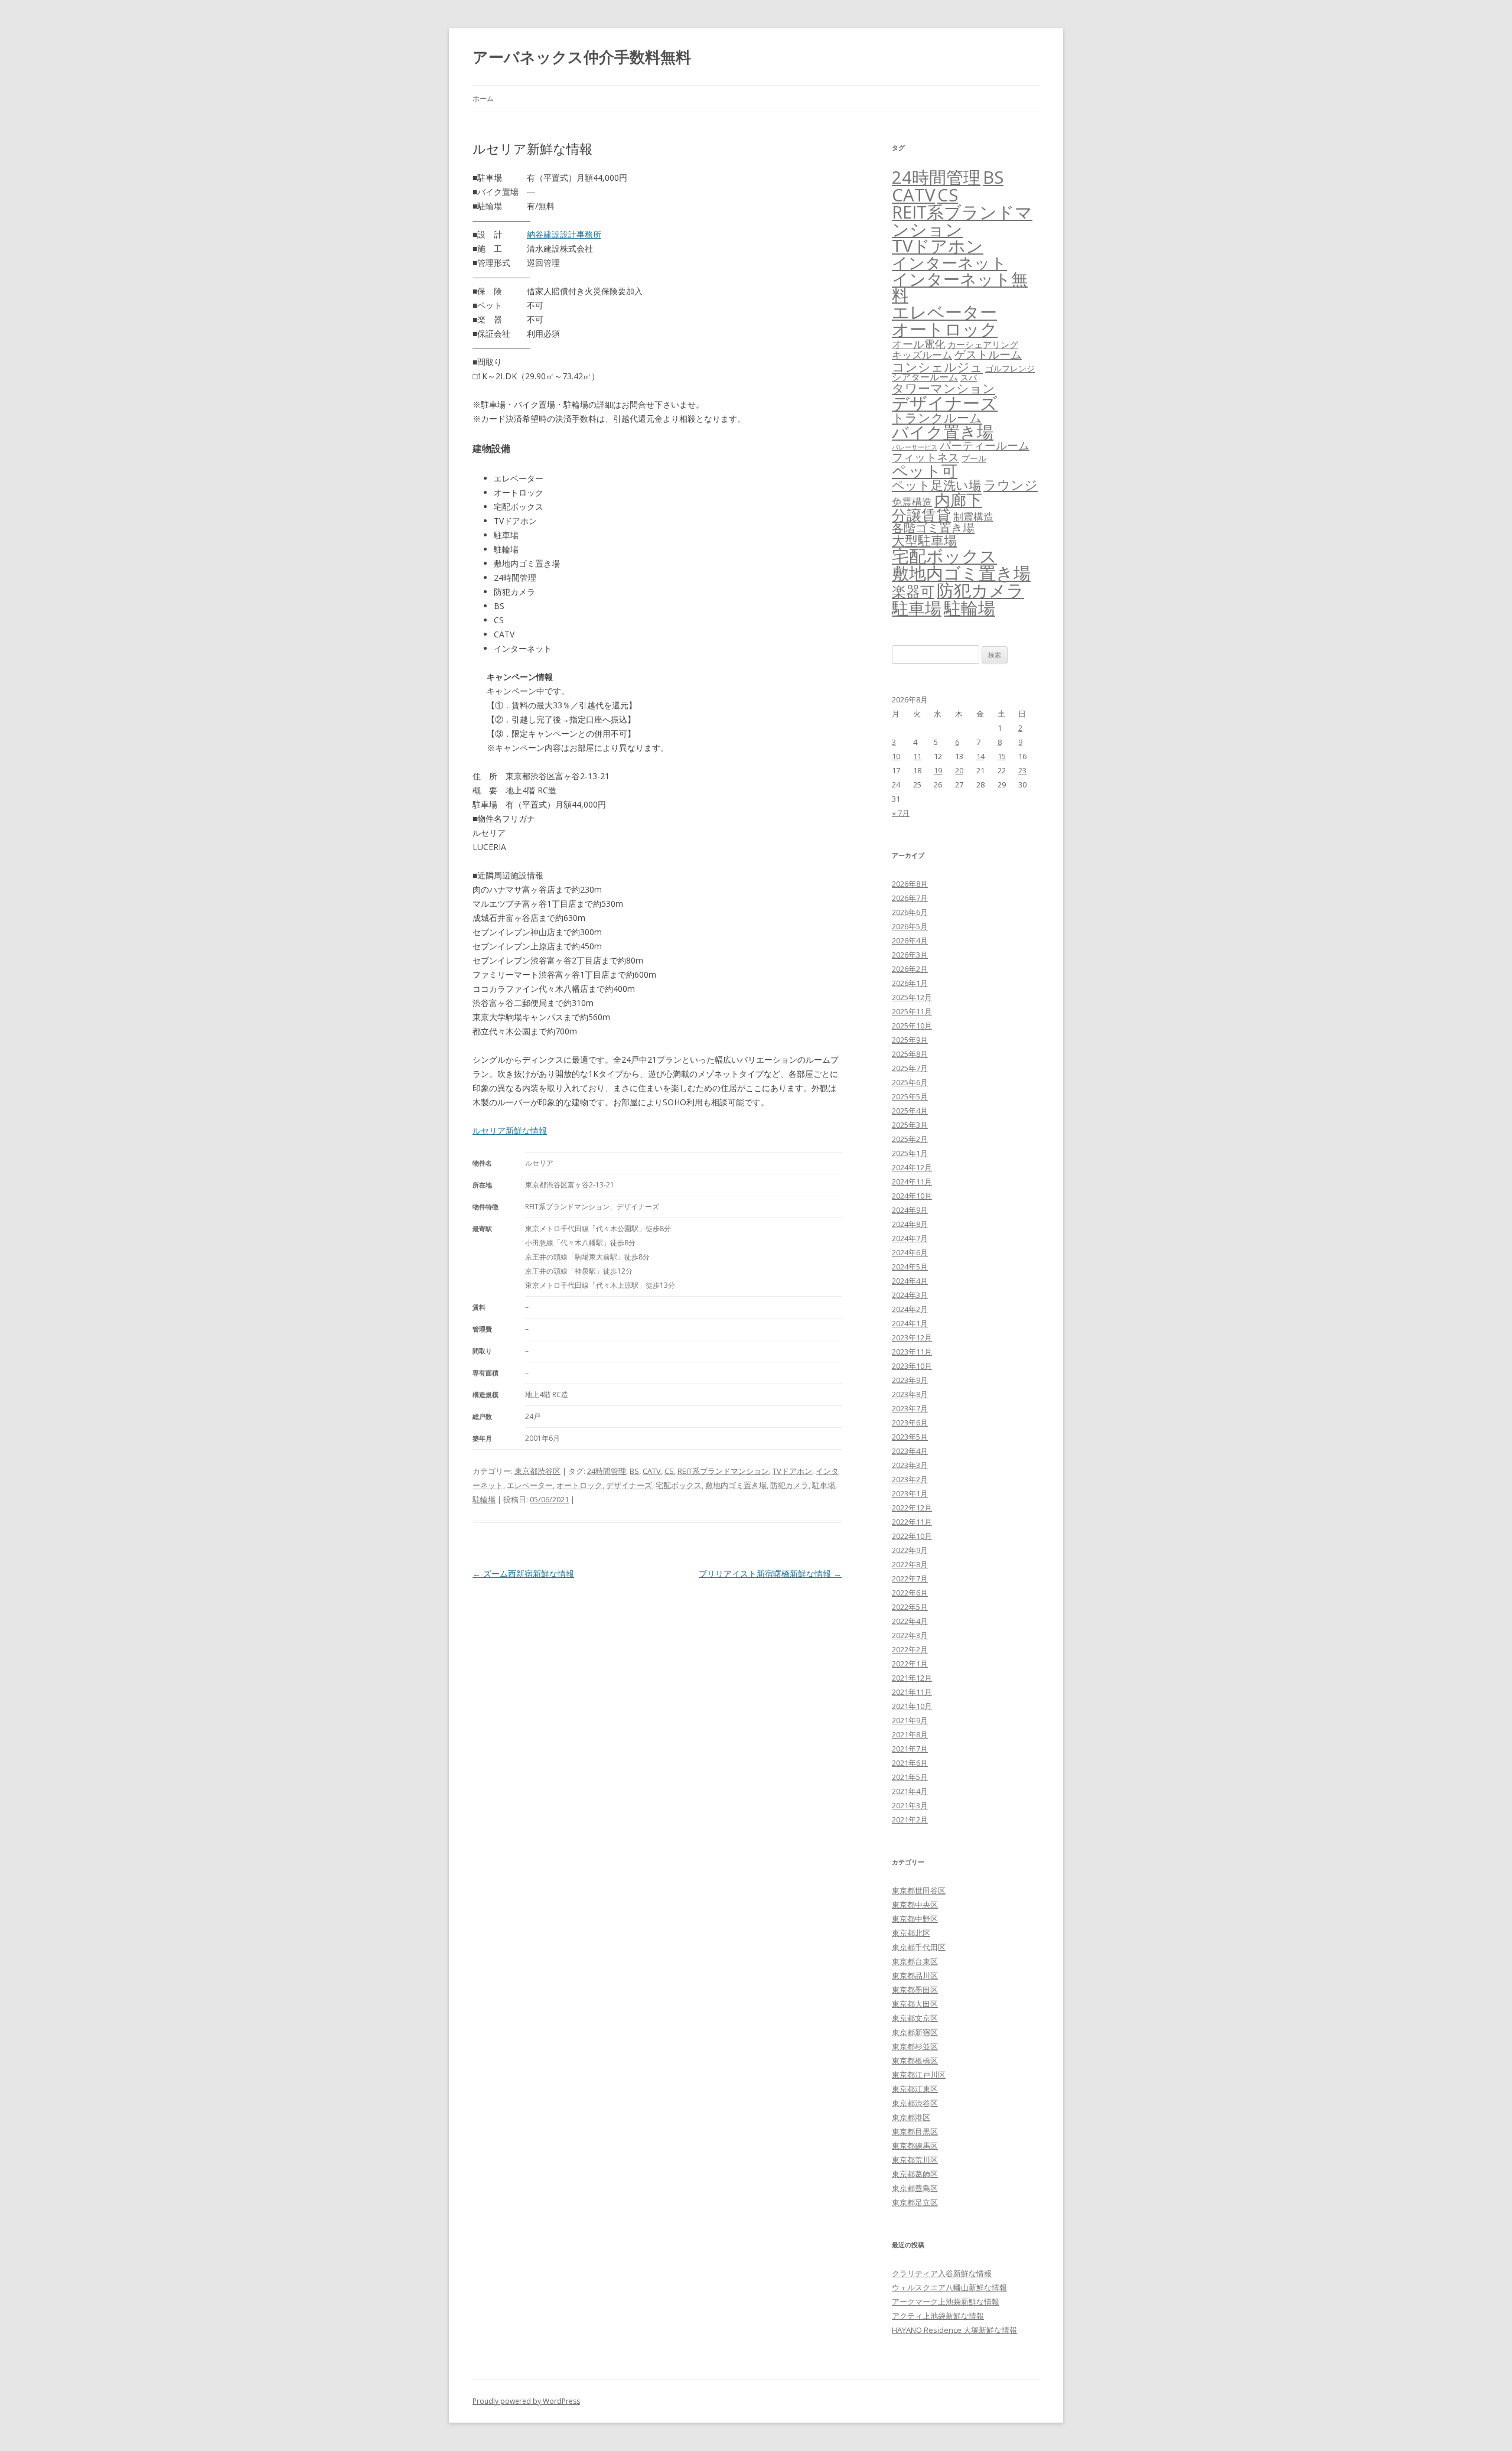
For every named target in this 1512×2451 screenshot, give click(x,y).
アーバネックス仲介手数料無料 (582, 57)
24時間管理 (607, 1471)
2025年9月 (910, 1040)
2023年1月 (910, 1493)
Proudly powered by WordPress (526, 2401)
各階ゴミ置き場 (933, 528)
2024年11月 (912, 1181)
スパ (969, 377)
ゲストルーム (988, 354)
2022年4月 (910, 1621)
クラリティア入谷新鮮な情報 (942, 2273)
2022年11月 (912, 1522)
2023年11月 (912, 1352)
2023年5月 (910, 1437)
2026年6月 (910, 912)
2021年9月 (910, 1720)
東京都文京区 (915, 2018)
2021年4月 (910, 1791)
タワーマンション (944, 388)
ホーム (483, 98)
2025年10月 (912, 1026)
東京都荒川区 (915, 2160)
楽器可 (913, 591)
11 (917, 756)
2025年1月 (910, 1153)
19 (938, 770)
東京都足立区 (915, 2202)
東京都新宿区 (915, 2032)
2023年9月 (910, 1380)
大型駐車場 (924, 540)
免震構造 (912, 502)
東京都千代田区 (919, 1947)
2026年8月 (910, 884)
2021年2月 (910, 1819)
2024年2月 (910, 1309)
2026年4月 (910, 940)
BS (634, 1471)
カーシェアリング (983, 344)
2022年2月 (910, 1649)
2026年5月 (910, 926)
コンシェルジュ (937, 367)
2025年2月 (910, 1139)
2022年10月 (912, 1536)
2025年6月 (910, 1082)
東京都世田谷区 (919, 1890)
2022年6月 (910, 1593)
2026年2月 (910, 969)
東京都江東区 (915, 2089)
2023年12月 (912, 1337)
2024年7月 (910, 1238)
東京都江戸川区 (919, 2075)
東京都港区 (911, 2117)
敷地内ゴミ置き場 (736, 1485)
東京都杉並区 (915, 2046)
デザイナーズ (629, 1485)
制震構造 (973, 517)
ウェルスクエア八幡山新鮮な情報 (949, 2287)
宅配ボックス (679, 1485)
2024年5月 (910, 1267)
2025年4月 (910, 1111)
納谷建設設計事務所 (564, 234)
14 (980, 756)
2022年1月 (910, 1664)
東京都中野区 (915, 1919)
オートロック (579, 1485)
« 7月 (901, 813)
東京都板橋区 (915, 2061)
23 (1022, 770)
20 (959, 770)
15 (1002, 756)
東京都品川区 (915, 1975)
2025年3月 (910, 1125)
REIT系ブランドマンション (723, 1471)
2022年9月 (910, 1550)
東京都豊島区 (915, 2188)
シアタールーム (925, 377)
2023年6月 (910, 1423)
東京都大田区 (915, 2004)
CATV (652, 1471)
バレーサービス (915, 447)
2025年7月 (910, 1068)
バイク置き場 (943, 432)
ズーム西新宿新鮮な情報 (523, 1573)
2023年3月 (910, 1465)
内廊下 (958, 500)
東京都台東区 (915, 1961)
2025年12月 (912, 997)
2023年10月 (912, 1366)
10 (896, 756)
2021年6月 (910, 1763)
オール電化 (918, 344)
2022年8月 (910, 1564)
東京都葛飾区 (915, 2174)
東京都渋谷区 (537, 1471)
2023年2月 (910, 1479)
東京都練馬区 (915, 2146)
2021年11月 (912, 1692)
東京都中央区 (915, 1905)
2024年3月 (910, 1295)
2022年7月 (910, 1578)
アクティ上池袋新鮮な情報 (938, 2316)
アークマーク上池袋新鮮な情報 (946, 2302)
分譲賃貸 (921, 515)
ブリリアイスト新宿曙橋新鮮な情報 (770, 1573)
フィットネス (926, 457)
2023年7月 (910, 1408)
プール (974, 458)
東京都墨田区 (915, 1990)
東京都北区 (911, 1933)
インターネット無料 (960, 287)
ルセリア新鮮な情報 (510, 1130)
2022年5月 (910, 1607)
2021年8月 (910, 1734)
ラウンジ (1011, 485)
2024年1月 (910, 1323)
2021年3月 (910, 1805)
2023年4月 (910, 1451)
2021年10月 (912, 1706)
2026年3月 (910, 955)
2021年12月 (912, 1678)
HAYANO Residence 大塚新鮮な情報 (954, 2330)
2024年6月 (910, 1252)
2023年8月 (910, 1394)
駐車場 (824, 1485)
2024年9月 (910, 1210)
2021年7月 (910, 1749)
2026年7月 (910, 898)
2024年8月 (910, 1224)
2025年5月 (910, 1096)
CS (669, 1471)
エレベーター (530, 1485)
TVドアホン (792, 1471)
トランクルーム (937, 418)
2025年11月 (912, 1011)
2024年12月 (912, 1167)
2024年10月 (912, 1196)
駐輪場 (484, 1499)
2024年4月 (910, 1281)
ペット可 (925, 471)
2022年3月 (910, 1635)
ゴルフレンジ (1010, 368)
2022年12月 (912, 1508)
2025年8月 (910, 1054)
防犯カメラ (789, 1485)
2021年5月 (910, 1777)
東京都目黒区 (915, 2131)
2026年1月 (910, 983)
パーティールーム (985, 445)
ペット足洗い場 (936, 485)
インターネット (949, 263)
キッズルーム (922, 355)
